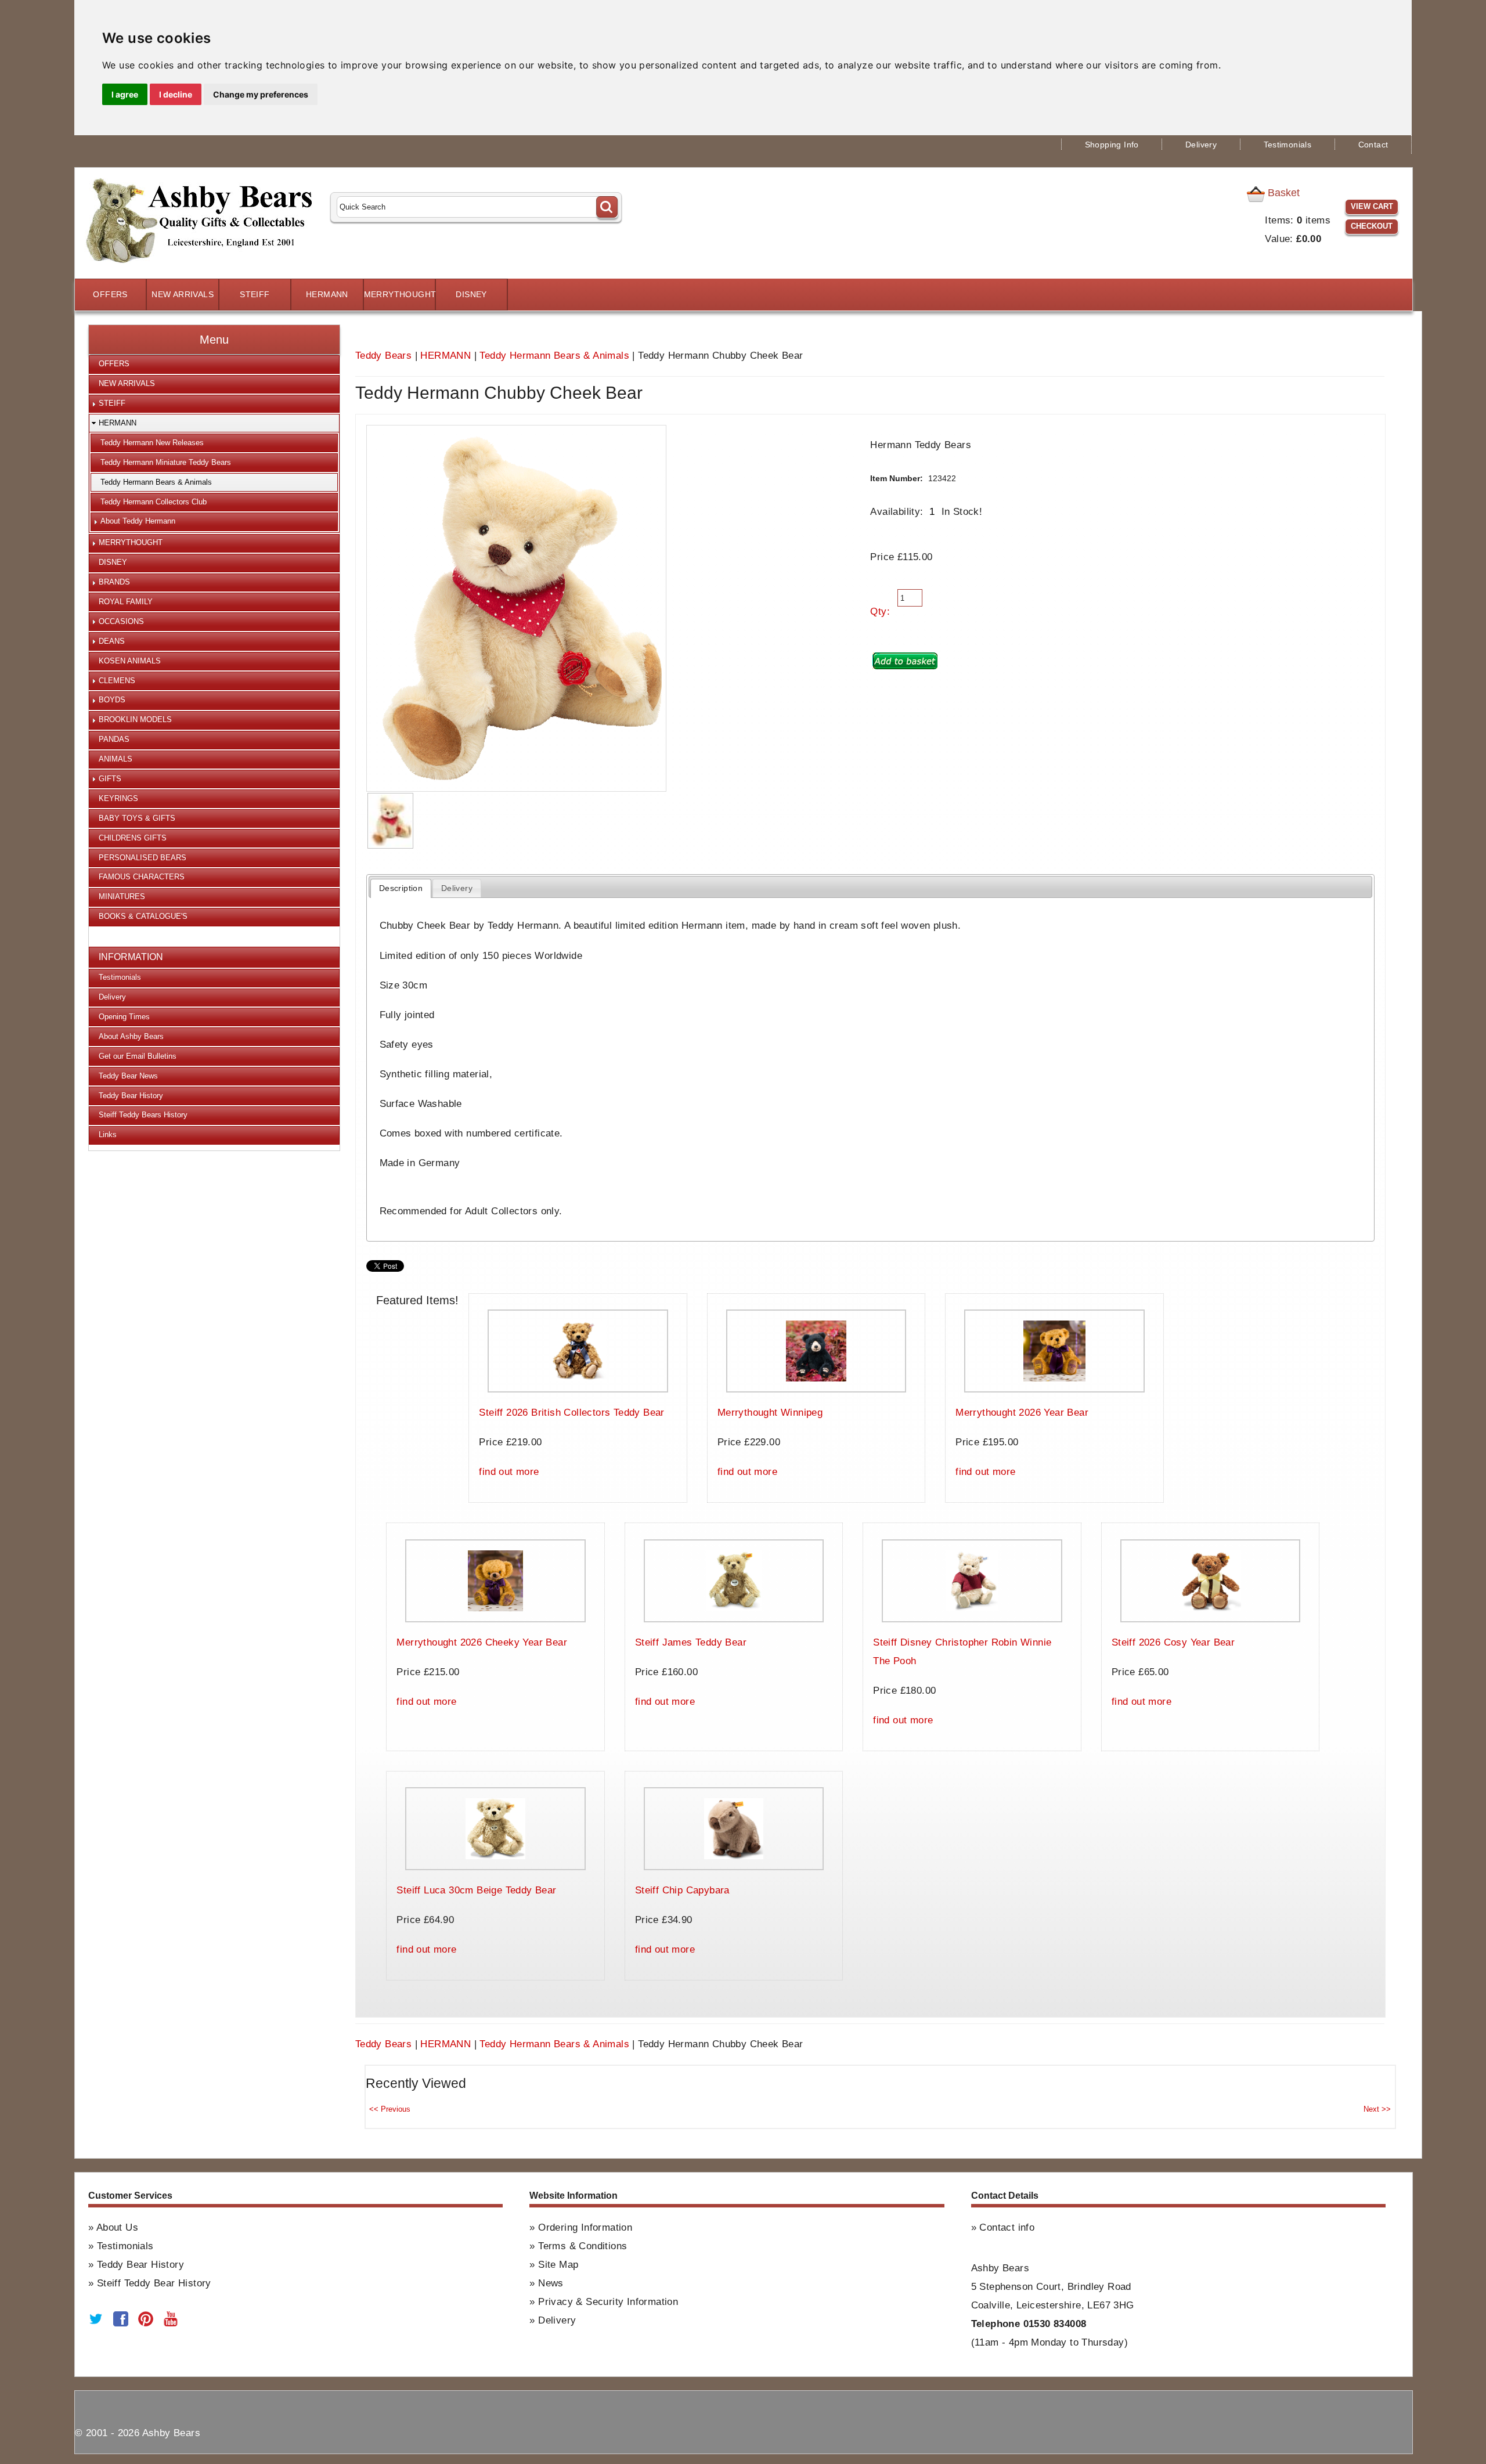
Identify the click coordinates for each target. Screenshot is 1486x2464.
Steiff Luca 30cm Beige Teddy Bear (476, 1890)
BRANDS (114, 582)
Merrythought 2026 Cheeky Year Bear (482, 1642)
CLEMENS (117, 681)
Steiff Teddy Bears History (143, 1115)
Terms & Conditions (583, 2246)
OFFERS (110, 295)
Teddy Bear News (128, 1076)
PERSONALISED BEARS (143, 858)
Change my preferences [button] (261, 94)
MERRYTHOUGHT (399, 295)
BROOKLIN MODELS (135, 719)
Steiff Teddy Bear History (154, 2283)
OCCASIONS (121, 621)
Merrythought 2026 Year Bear (1022, 1413)
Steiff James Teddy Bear (691, 1642)
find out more (509, 1472)
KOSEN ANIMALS (130, 661)
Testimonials (1288, 145)
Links (108, 1134)
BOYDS (112, 700)
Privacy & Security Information (608, 2302)
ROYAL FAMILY (126, 602)
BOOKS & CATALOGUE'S (143, 916)
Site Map (558, 2265)
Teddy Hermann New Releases (152, 443)
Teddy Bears (383, 356)
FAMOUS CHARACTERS (142, 877)
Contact (1373, 145)
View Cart (1372, 206)
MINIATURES (122, 897)
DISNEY (471, 295)
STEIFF (255, 295)
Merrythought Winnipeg (770, 1413)
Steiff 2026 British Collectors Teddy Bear (571, 1413)
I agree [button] (125, 94)
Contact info (1007, 2227)
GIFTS (110, 779)
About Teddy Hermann (138, 521)
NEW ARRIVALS (183, 295)
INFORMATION (131, 957)
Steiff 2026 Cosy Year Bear (1173, 1642)
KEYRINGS (118, 798)
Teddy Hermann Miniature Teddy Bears (166, 462)
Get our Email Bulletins (138, 1056)
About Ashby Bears (131, 1036)
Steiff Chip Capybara (682, 1890)
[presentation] (401, 888)
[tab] (401, 888)
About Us (117, 2227)
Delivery (1201, 145)
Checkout (1372, 226)
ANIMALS (116, 759)
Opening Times (124, 1017)
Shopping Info (1112, 145)
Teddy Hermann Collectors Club (154, 502)
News (551, 2283)
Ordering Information (585, 2227)
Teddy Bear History (131, 1096)
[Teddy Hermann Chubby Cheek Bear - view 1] (390, 821)
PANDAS (114, 739)
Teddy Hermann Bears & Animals (554, 356)
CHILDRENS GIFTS (133, 838)
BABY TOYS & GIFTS (137, 818)
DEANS (112, 641)
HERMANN (327, 295)
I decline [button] (176, 94)
